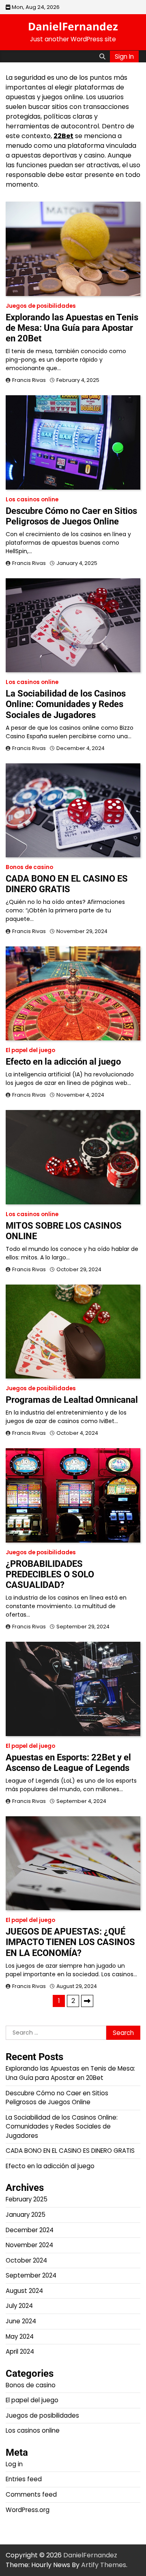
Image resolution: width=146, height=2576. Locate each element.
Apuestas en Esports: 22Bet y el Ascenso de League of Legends (68, 1763)
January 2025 (26, 2215)
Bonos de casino (29, 867)
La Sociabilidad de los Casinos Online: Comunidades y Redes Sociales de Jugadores (66, 704)
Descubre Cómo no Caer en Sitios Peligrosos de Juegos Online (71, 516)
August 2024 (24, 2291)
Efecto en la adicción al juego (63, 1062)
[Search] (102, 56)
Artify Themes (104, 2565)
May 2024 (20, 2336)
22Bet (63, 136)
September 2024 (31, 2275)
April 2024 (20, 2351)
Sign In (124, 56)
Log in (14, 2464)
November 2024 (29, 2245)
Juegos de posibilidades (41, 306)
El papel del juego (30, 1050)
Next (87, 2001)
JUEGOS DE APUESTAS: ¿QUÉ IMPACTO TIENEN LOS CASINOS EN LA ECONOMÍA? (70, 1942)
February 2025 (27, 2199)
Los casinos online (32, 500)
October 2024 (26, 2260)
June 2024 (21, 2321)
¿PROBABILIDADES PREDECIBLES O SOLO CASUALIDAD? (50, 1574)
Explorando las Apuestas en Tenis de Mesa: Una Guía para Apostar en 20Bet (72, 328)
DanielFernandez (73, 26)
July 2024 (19, 2306)
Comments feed (31, 2494)
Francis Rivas (29, 380)
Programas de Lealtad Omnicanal (72, 1400)
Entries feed (24, 2479)
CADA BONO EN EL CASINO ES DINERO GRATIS (67, 884)
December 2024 (30, 2230)
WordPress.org (28, 2510)
